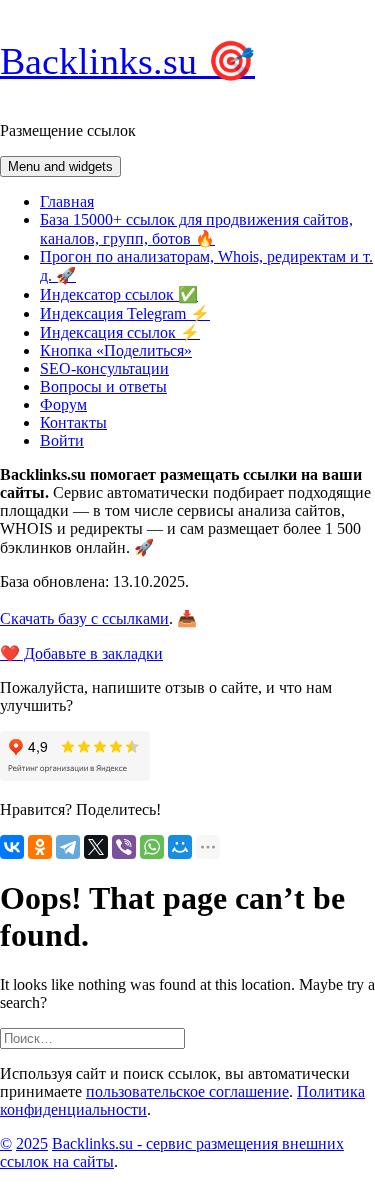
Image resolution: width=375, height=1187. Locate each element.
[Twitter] (96, 847)
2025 (32, 1143)
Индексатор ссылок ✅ (119, 294)
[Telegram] (68, 847)
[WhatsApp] (152, 847)
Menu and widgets (60, 166)
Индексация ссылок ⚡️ (120, 332)
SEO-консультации (104, 368)
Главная (67, 201)
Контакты (73, 422)
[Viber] (124, 847)
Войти (62, 440)
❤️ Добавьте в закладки (81, 653)
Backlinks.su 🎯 (127, 61)
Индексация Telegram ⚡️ (125, 313)
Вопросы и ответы (103, 386)
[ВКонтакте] (12, 847)
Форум (63, 404)
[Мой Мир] (180, 847)
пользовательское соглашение (187, 1091)
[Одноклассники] (40, 847)
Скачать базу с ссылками (84, 618)
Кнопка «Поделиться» (116, 350)
